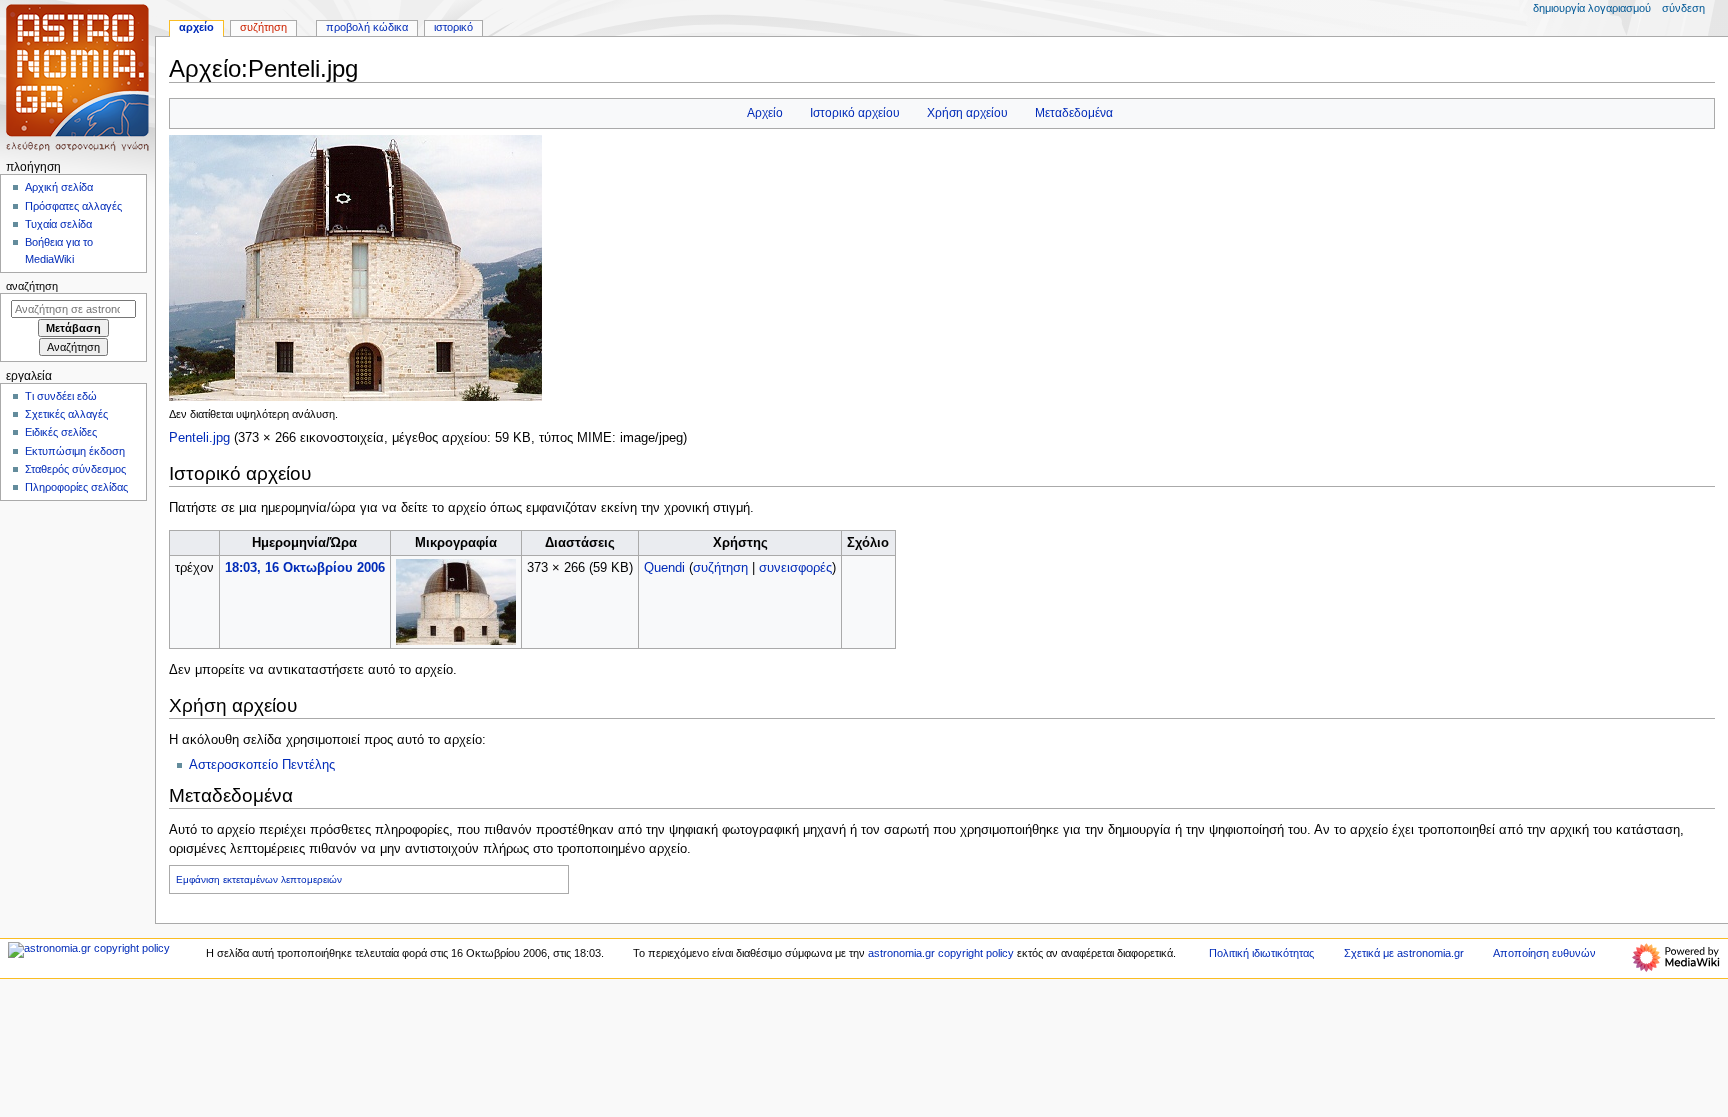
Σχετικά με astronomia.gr (1404, 953)
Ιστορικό (453, 27)
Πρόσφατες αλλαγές (73, 206)
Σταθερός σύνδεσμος (75, 469)
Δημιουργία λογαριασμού (1592, 8)
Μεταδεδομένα (1074, 113)
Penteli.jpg (199, 438)
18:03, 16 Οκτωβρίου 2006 (305, 568)
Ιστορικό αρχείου (855, 113)
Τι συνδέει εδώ (61, 396)
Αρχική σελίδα (59, 187)
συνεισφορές (795, 568)
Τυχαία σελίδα (58, 224)
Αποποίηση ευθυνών (1544, 953)
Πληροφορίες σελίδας (76, 487)
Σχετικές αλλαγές (66, 414)
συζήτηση (720, 568)
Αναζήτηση (32, 286)
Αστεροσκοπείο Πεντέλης (262, 765)
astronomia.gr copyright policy (941, 953)
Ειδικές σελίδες (61, 432)
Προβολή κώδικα (367, 27)
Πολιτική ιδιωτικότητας (1261, 953)
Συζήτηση (263, 27)
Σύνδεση (1683, 8)
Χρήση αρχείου (967, 113)
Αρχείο (765, 113)
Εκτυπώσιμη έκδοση (75, 451)
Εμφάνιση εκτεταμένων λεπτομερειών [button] (259, 879)
